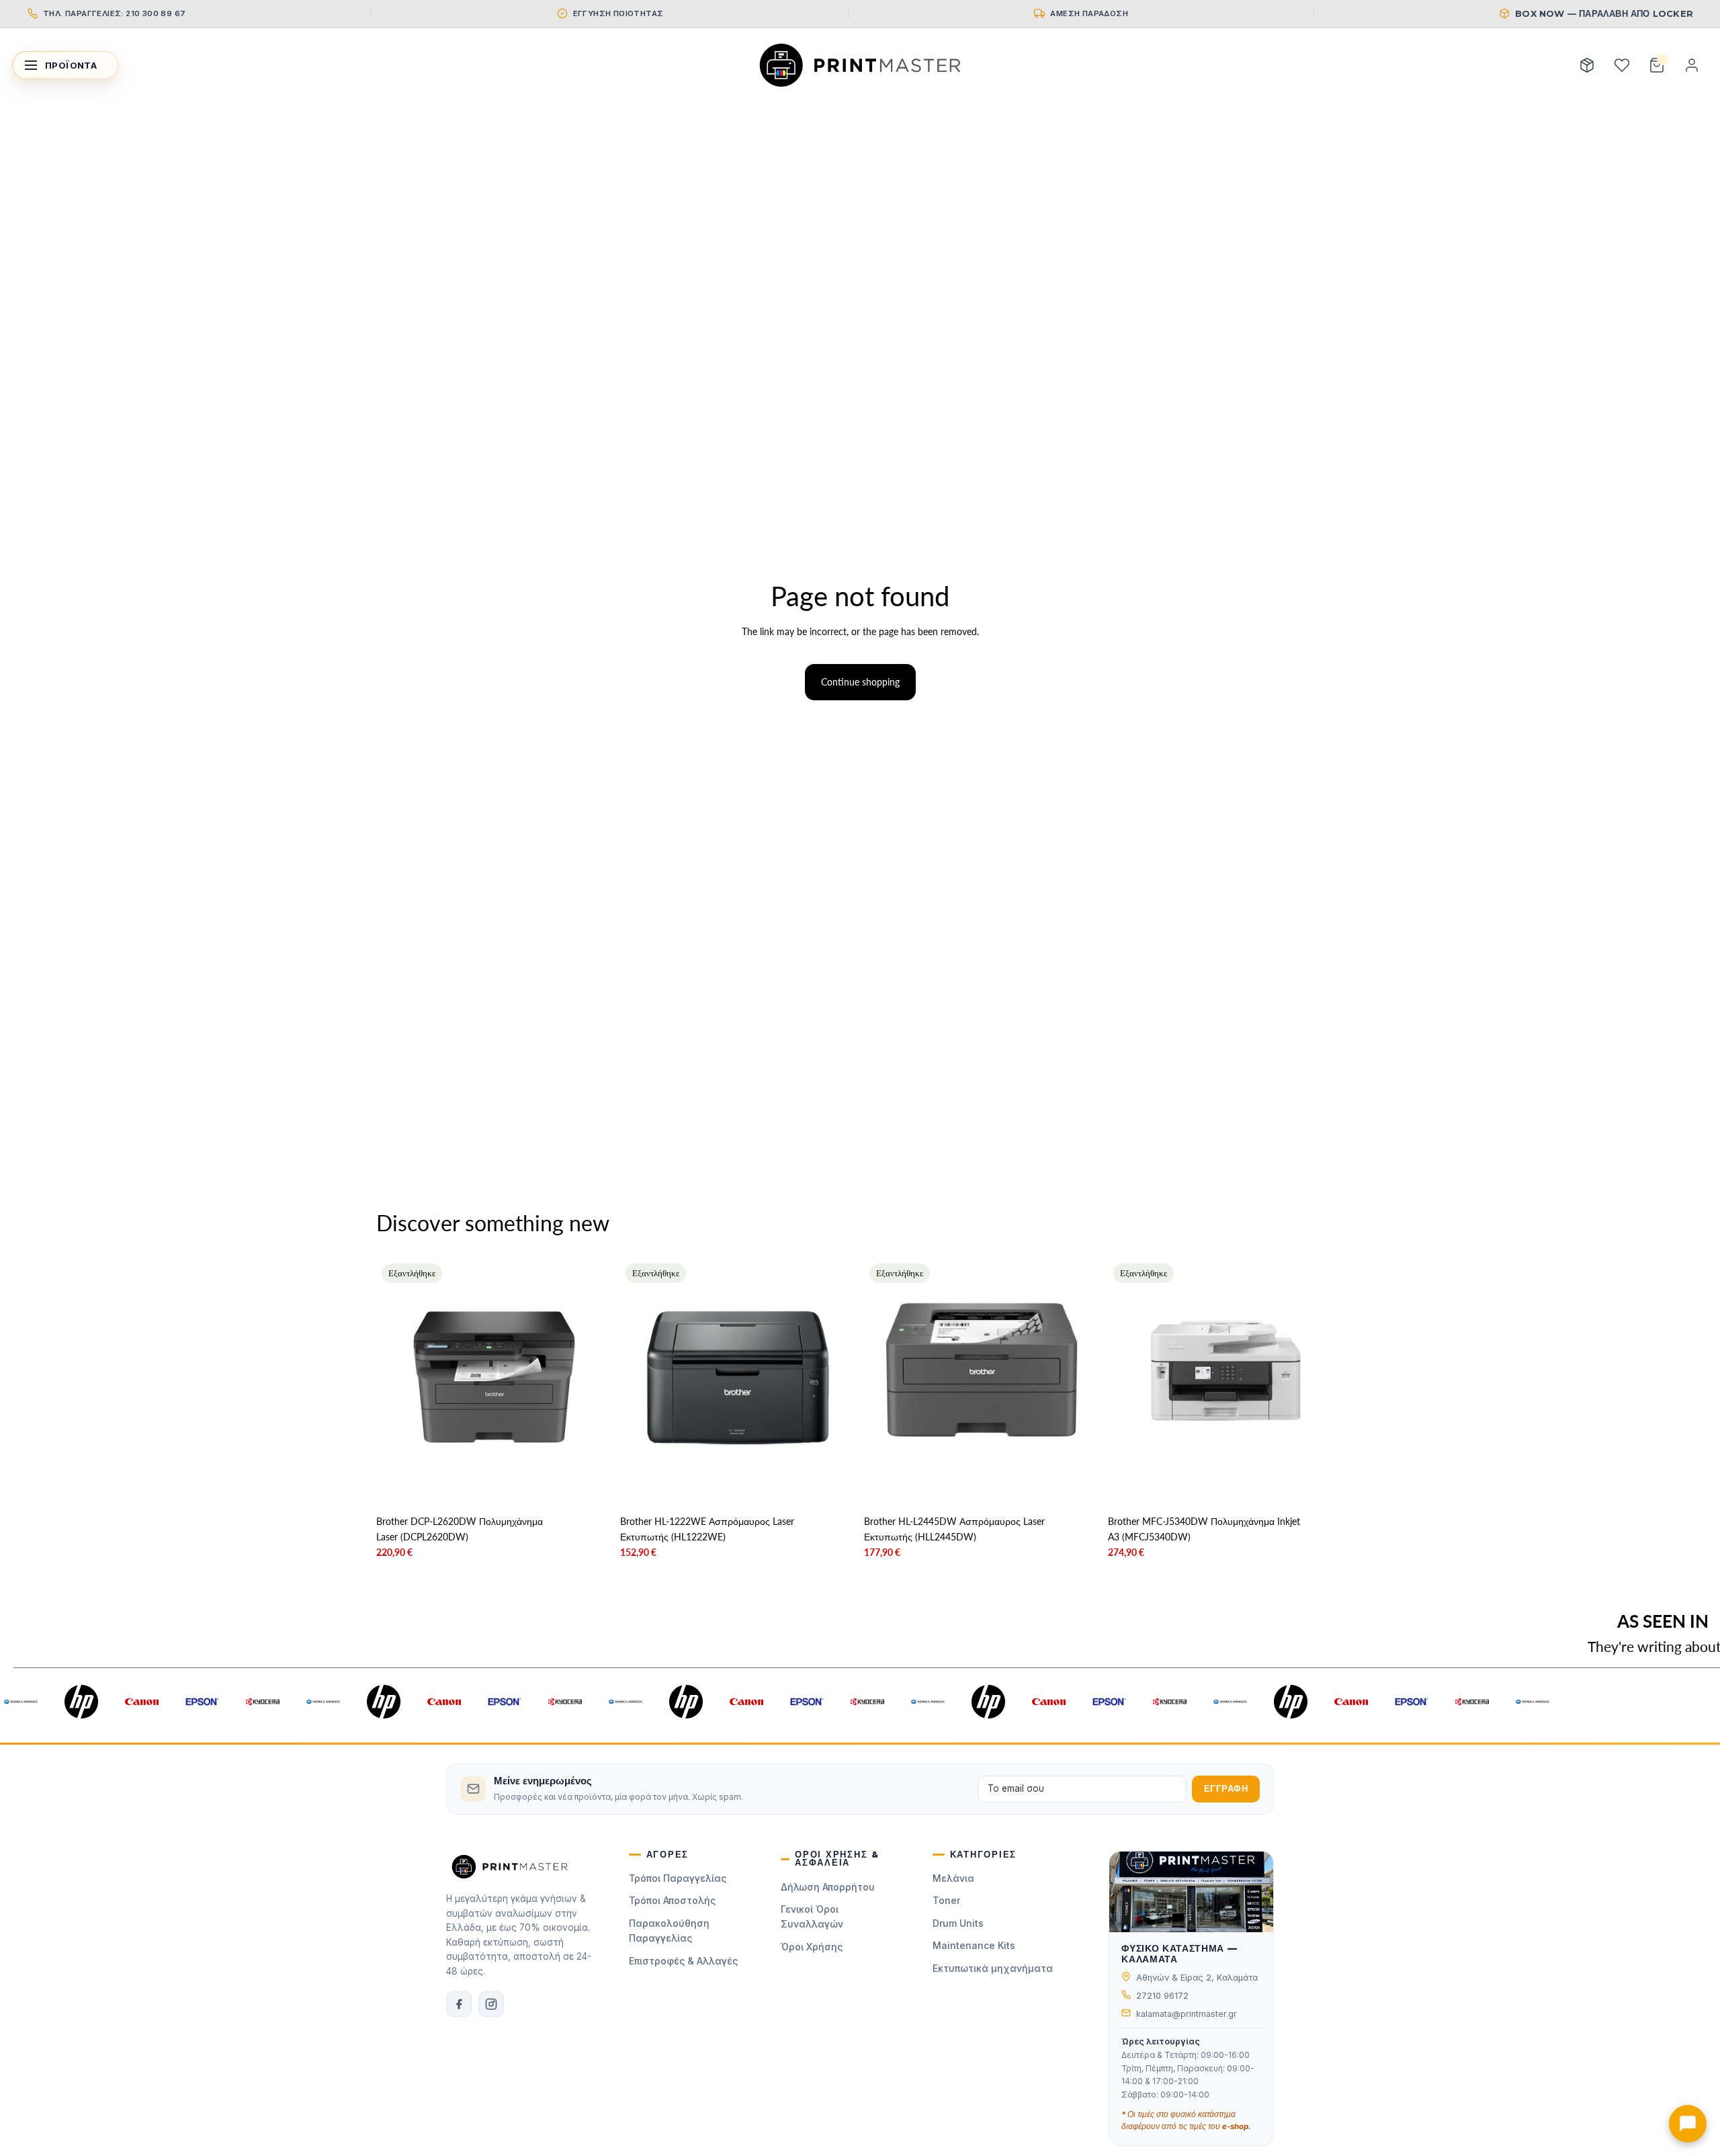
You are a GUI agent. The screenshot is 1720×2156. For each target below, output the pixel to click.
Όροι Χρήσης (812, 1947)
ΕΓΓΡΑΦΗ (1226, 1789)
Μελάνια (953, 1878)
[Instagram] (491, 2004)
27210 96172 (1162, 1996)
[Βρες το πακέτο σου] (1587, 65)
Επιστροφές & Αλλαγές (683, 1961)
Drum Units (958, 1923)
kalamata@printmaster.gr (1187, 2014)
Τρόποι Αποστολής (672, 1900)
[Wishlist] (1622, 65)
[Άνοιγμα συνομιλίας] (1688, 2124)
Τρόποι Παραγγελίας (678, 1878)
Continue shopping (860, 682)
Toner (946, 1900)
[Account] (1692, 65)
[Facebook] (459, 2004)
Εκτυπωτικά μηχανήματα (993, 1968)
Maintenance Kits (974, 1945)
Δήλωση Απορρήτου (828, 1887)
